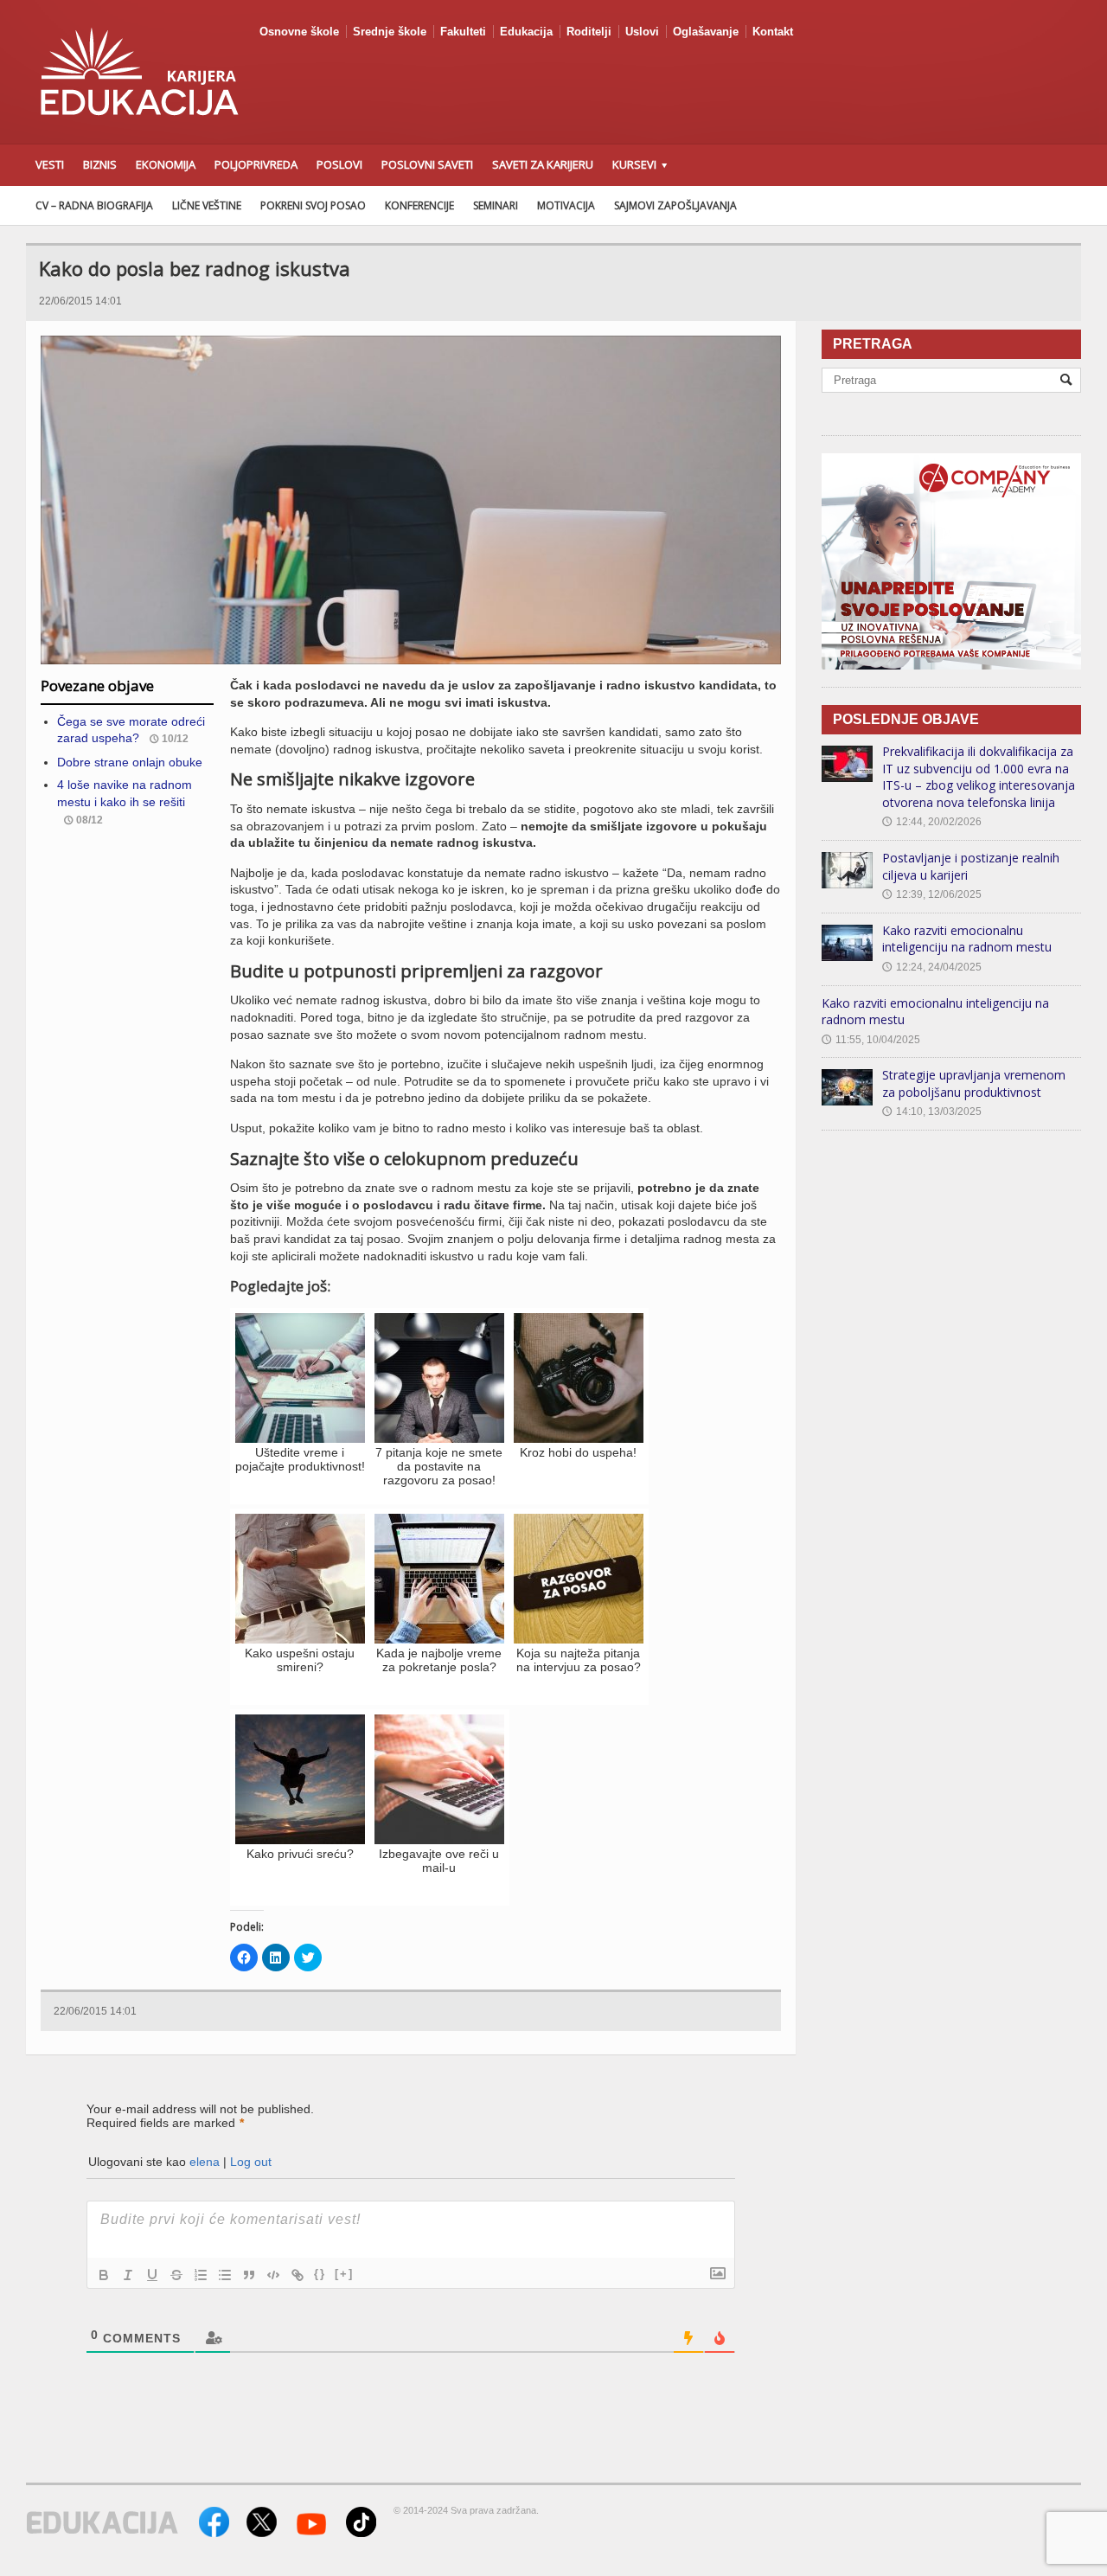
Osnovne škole (299, 32)
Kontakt (773, 32)
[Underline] (152, 2275)
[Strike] (176, 2275)
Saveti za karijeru (543, 164)
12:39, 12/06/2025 (932, 894)
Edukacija (526, 32)
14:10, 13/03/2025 (932, 1112)
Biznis (100, 164)
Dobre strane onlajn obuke (130, 762)
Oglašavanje (706, 32)
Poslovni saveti (427, 164)
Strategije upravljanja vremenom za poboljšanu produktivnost (974, 1083)
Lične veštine (207, 205)
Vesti (50, 164)
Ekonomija (166, 164)
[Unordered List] (225, 2275)
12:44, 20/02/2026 (932, 822)
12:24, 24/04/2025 (932, 967)
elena (205, 2162)
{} (320, 2274)
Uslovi (642, 32)
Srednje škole (390, 32)
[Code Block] (273, 2275)
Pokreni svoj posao (313, 205)
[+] (344, 2274)
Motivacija (566, 205)
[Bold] (104, 2275)
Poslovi (339, 164)
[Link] (298, 2275)
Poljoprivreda (256, 164)
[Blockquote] (249, 2275)
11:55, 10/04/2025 (871, 1040)
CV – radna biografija (94, 205)
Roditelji (589, 32)
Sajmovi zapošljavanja (675, 205)
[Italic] (128, 2275)
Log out (251, 2162)
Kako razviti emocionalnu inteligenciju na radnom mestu (967, 939)
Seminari (496, 205)
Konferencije (419, 205)
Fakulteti (463, 32)
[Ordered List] (201, 2275)
